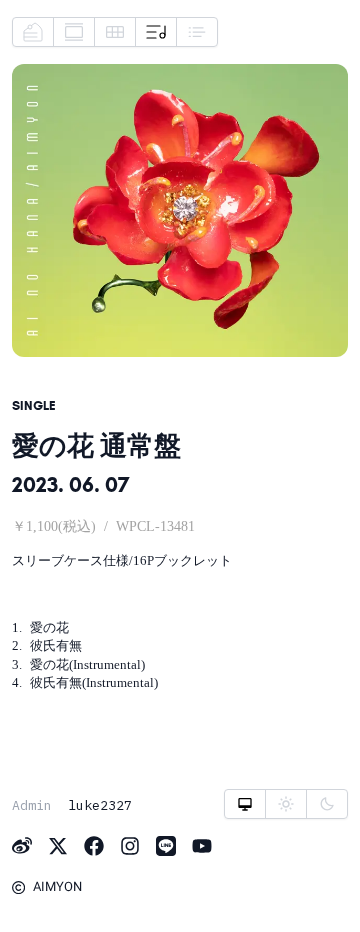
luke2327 (100, 805)
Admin (32, 805)
